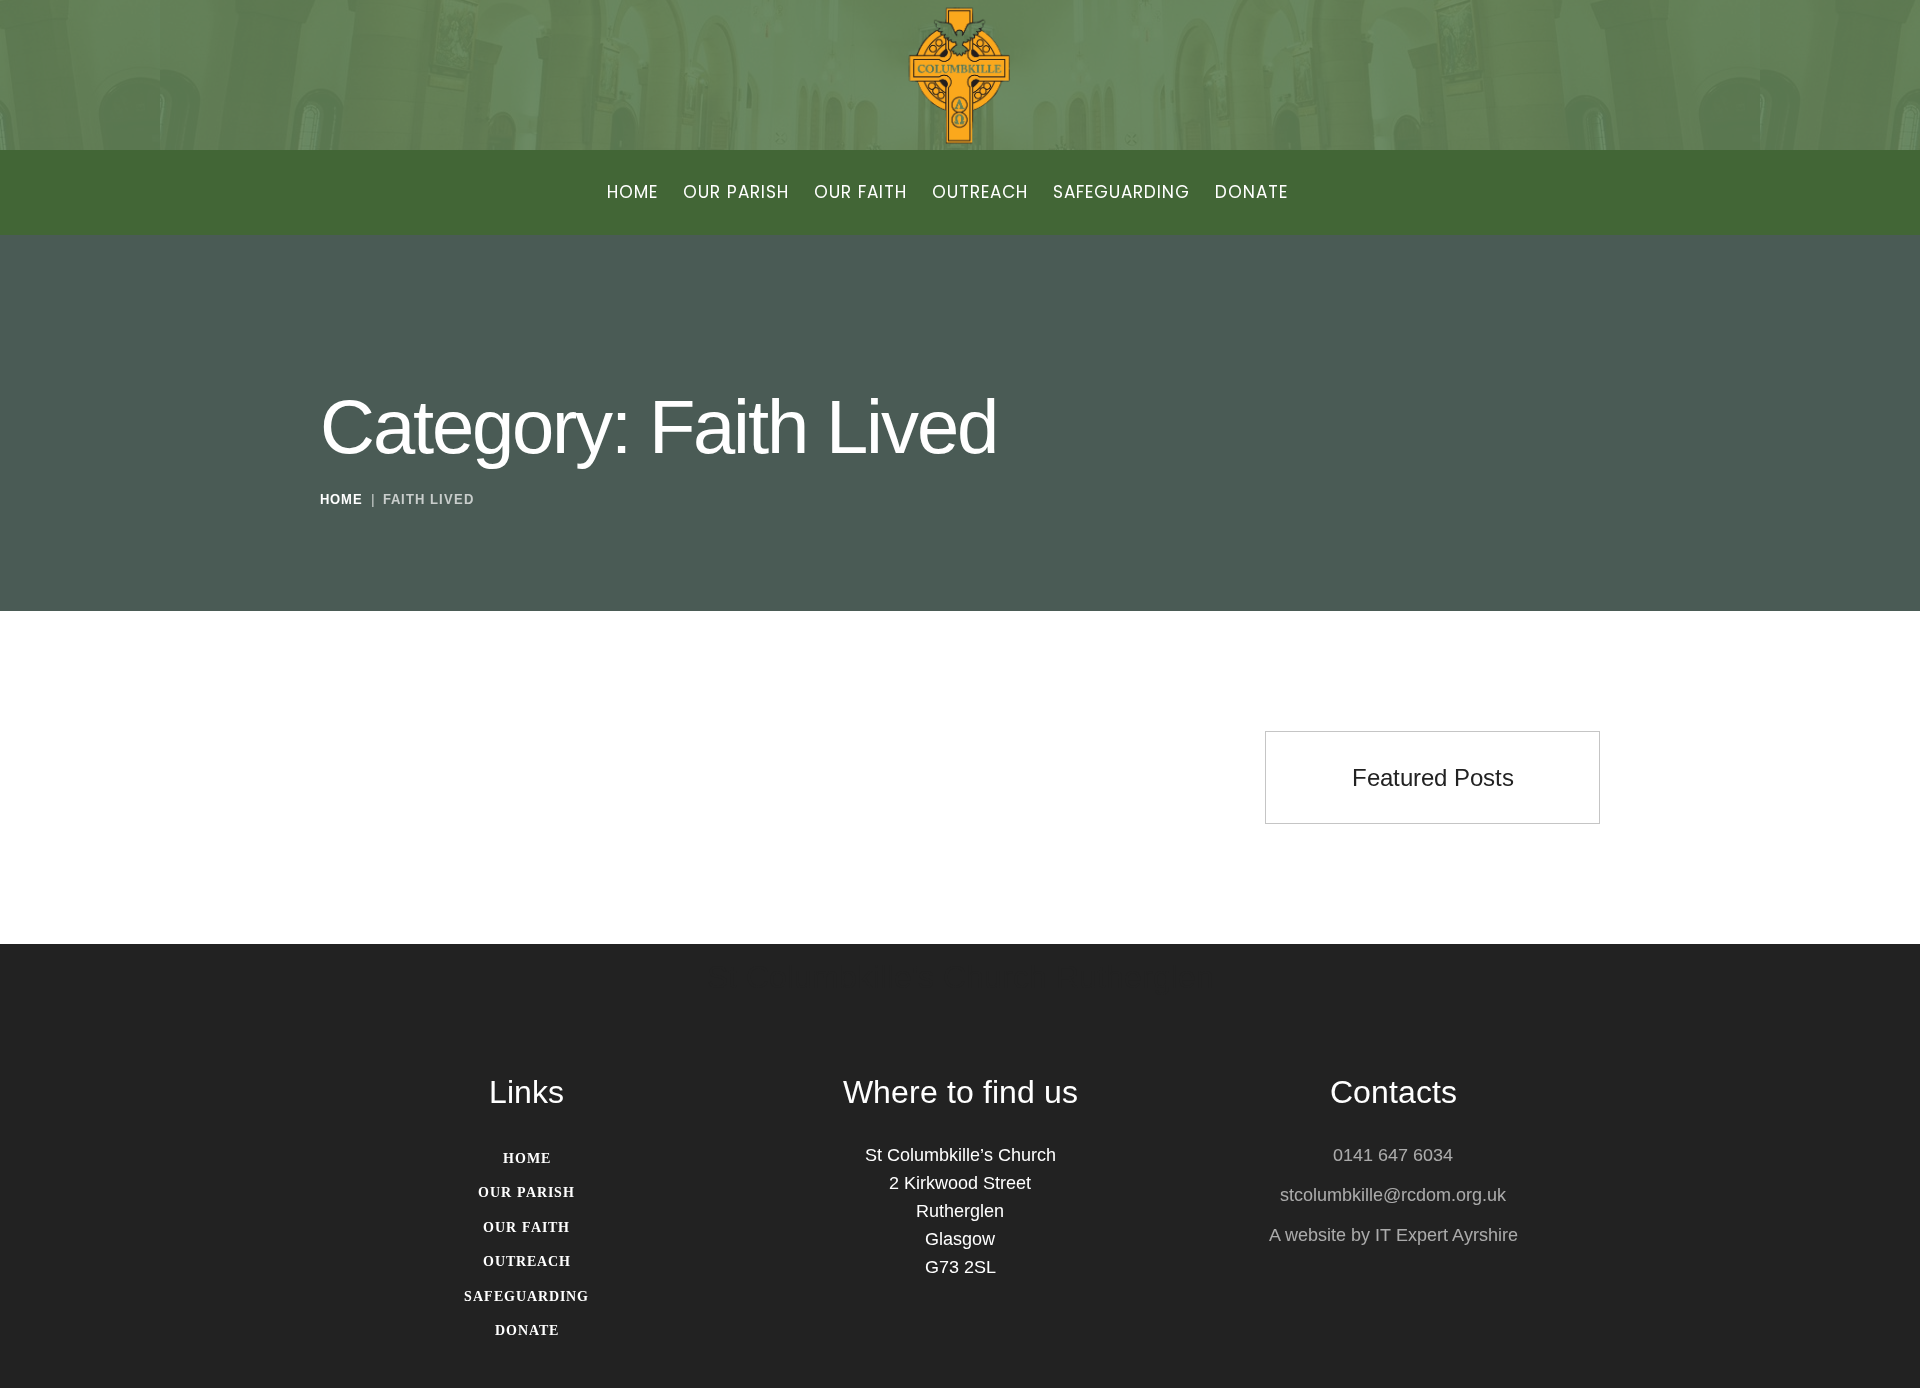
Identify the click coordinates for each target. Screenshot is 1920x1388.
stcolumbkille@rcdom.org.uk (1393, 1195)
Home (341, 499)
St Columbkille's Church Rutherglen (960, 978)
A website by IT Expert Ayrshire (1393, 1235)
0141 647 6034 (1393, 1155)
